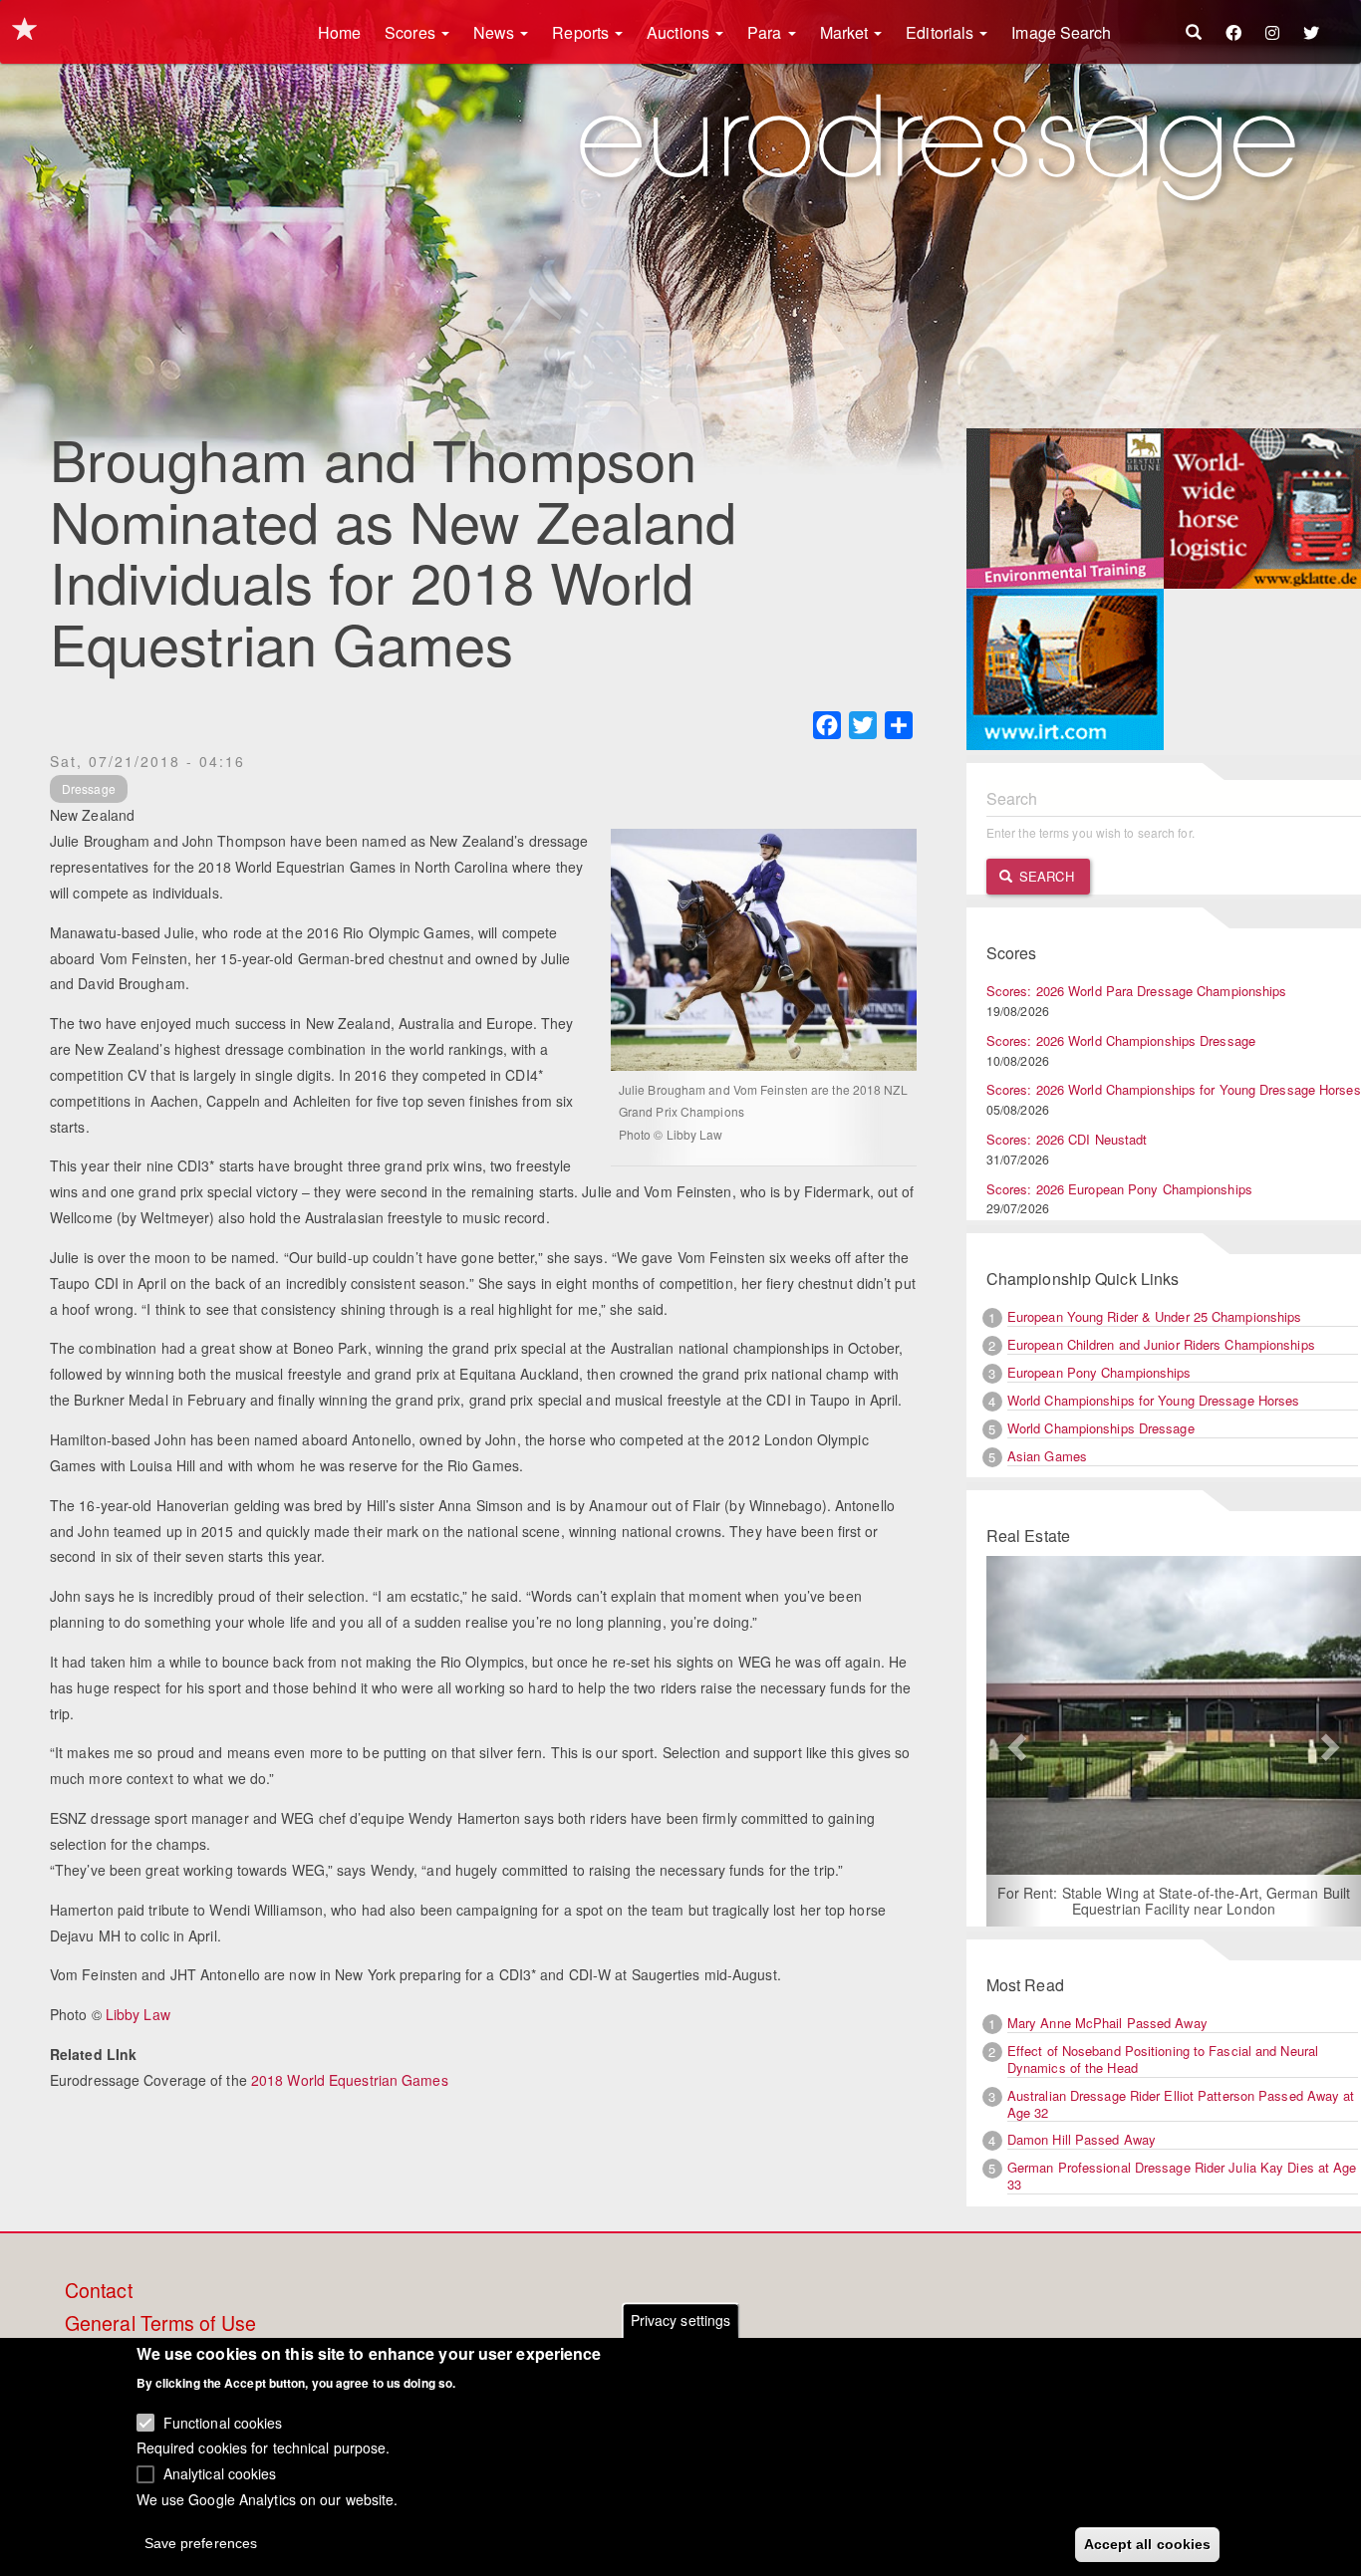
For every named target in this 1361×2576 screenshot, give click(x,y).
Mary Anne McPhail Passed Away (1107, 2023)
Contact (99, 2291)
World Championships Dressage (1101, 1428)
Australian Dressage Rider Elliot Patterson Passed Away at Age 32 (1181, 2104)
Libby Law (138, 2014)
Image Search (1061, 32)
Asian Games (1047, 1456)
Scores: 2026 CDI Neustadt (1067, 1139)
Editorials (942, 32)
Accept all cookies (1148, 2543)
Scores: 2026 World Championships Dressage (1121, 1040)
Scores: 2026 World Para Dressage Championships (1137, 991)
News (496, 32)
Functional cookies (223, 2422)
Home (339, 32)
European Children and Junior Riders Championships (1161, 1344)
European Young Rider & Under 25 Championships (1155, 1316)
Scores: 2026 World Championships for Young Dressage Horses (1174, 1089)
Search (1045, 876)
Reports (582, 32)
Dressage (89, 788)
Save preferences (201, 2542)
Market (846, 32)
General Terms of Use (160, 2324)
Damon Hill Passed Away (1082, 2139)
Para (767, 32)
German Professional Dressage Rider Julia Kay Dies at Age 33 (1182, 2176)
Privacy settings (681, 2320)
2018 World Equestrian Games (350, 2080)
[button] (1014, 1741)
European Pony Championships (1099, 1372)
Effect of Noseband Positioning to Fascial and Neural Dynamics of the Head (1163, 2059)
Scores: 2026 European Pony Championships (1119, 1189)
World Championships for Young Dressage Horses (1154, 1400)
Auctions (680, 32)
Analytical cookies (220, 2472)
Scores (412, 32)
